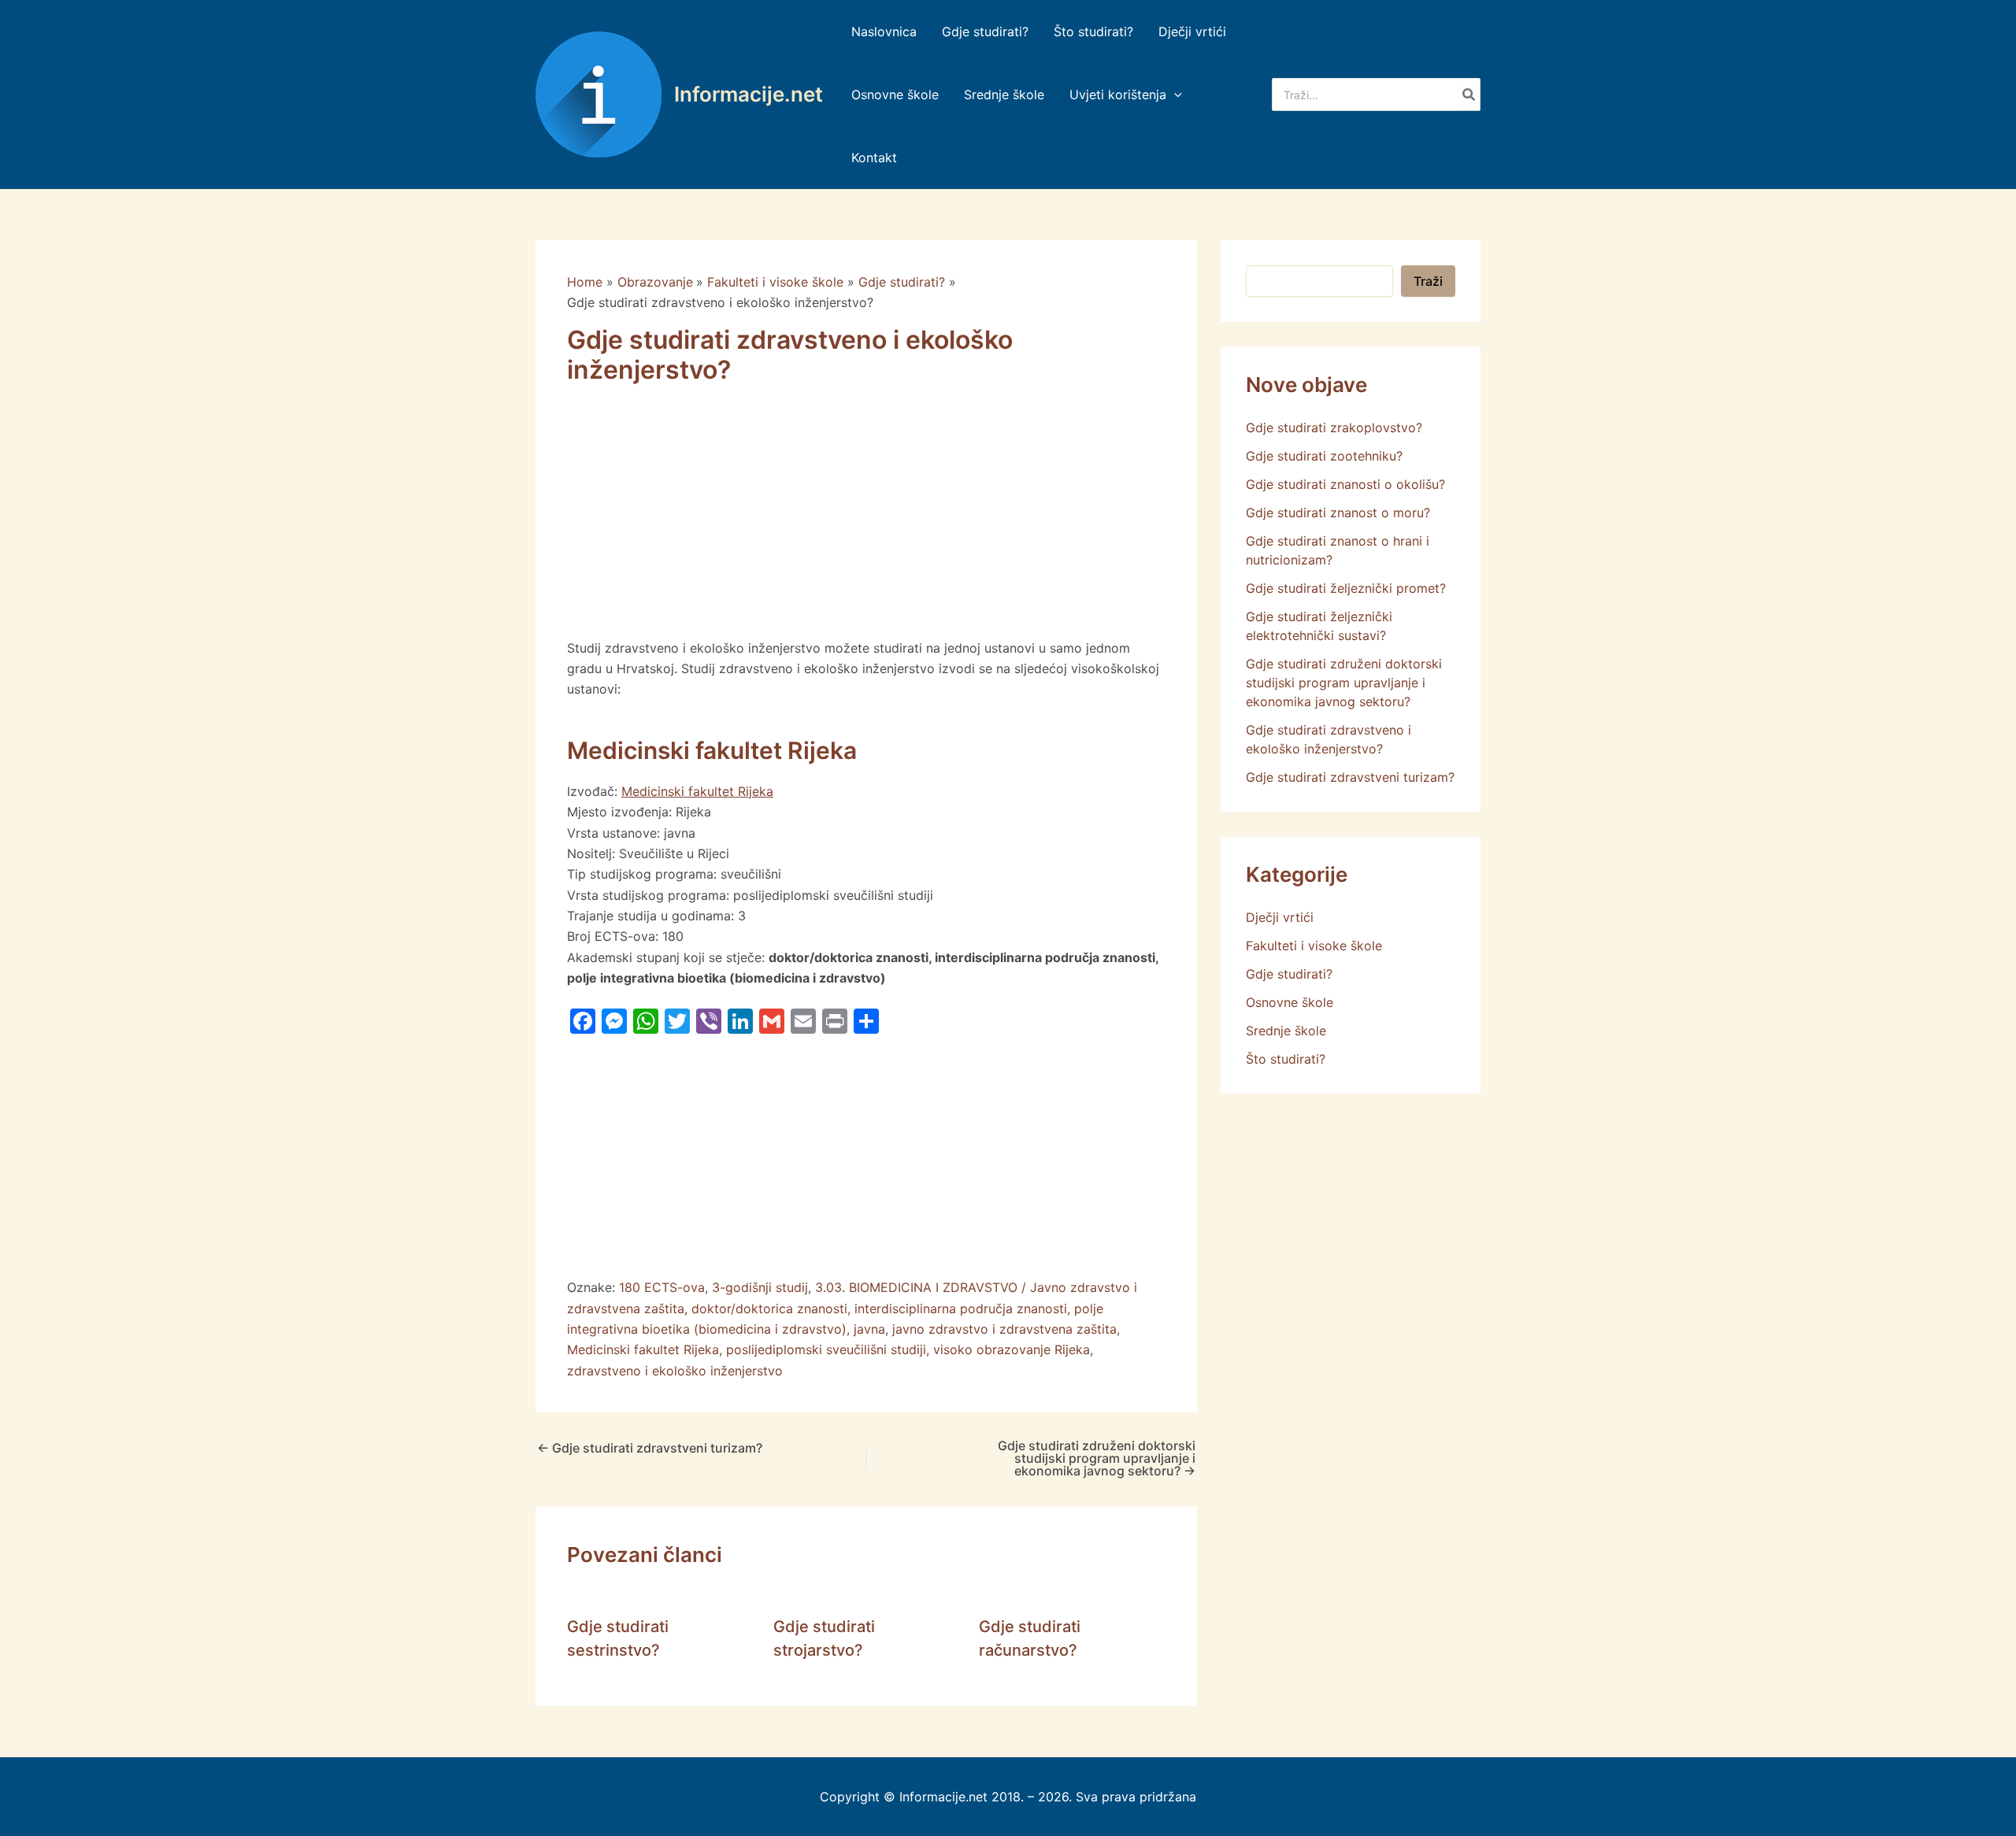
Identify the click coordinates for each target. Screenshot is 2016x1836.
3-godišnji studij (760, 1287)
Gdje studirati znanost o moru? (1338, 513)
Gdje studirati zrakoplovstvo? (1334, 428)
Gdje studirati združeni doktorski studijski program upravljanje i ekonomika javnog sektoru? (1097, 1458)
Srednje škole (1286, 1031)
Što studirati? (1286, 1059)
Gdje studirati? (1289, 974)
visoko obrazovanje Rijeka (1012, 1349)
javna (869, 1329)
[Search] (1469, 94)
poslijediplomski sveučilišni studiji (826, 1349)
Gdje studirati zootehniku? (1324, 456)
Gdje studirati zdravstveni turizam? (650, 1448)
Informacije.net (749, 94)
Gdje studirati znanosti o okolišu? (1345, 484)
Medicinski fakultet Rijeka (697, 791)
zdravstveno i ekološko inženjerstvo (675, 1371)
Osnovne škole (1290, 1002)
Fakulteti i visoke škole (1314, 946)
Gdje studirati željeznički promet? (1346, 588)
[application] (1174, 94)
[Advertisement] (866, 521)
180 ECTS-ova (662, 1287)
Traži (1428, 281)
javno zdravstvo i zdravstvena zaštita (1004, 1329)
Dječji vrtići (1280, 917)
